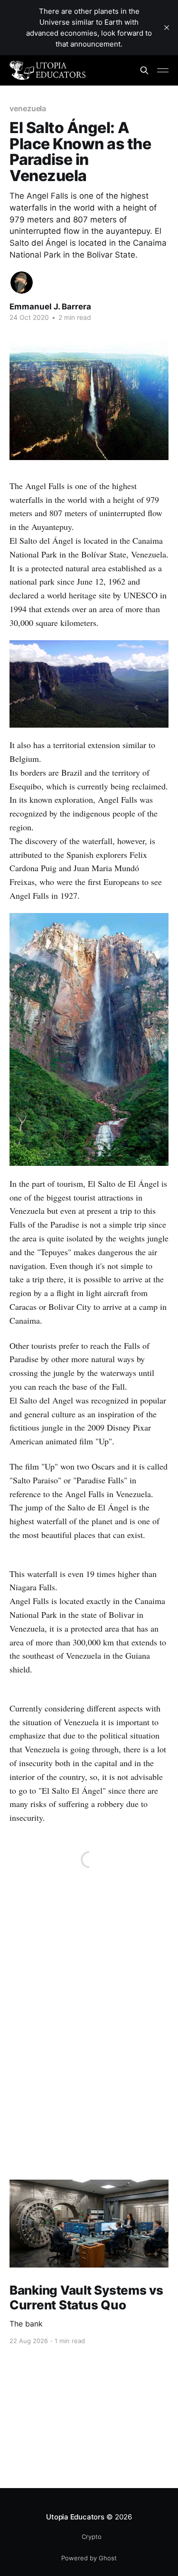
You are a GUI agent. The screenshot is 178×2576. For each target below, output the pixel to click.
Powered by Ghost (89, 2558)
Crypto (92, 2537)
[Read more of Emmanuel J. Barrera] (22, 283)
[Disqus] (89, 2057)
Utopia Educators (75, 2517)
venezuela (28, 108)
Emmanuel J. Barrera (50, 307)
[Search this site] (144, 70)
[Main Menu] (163, 70)
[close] (167, 28)
